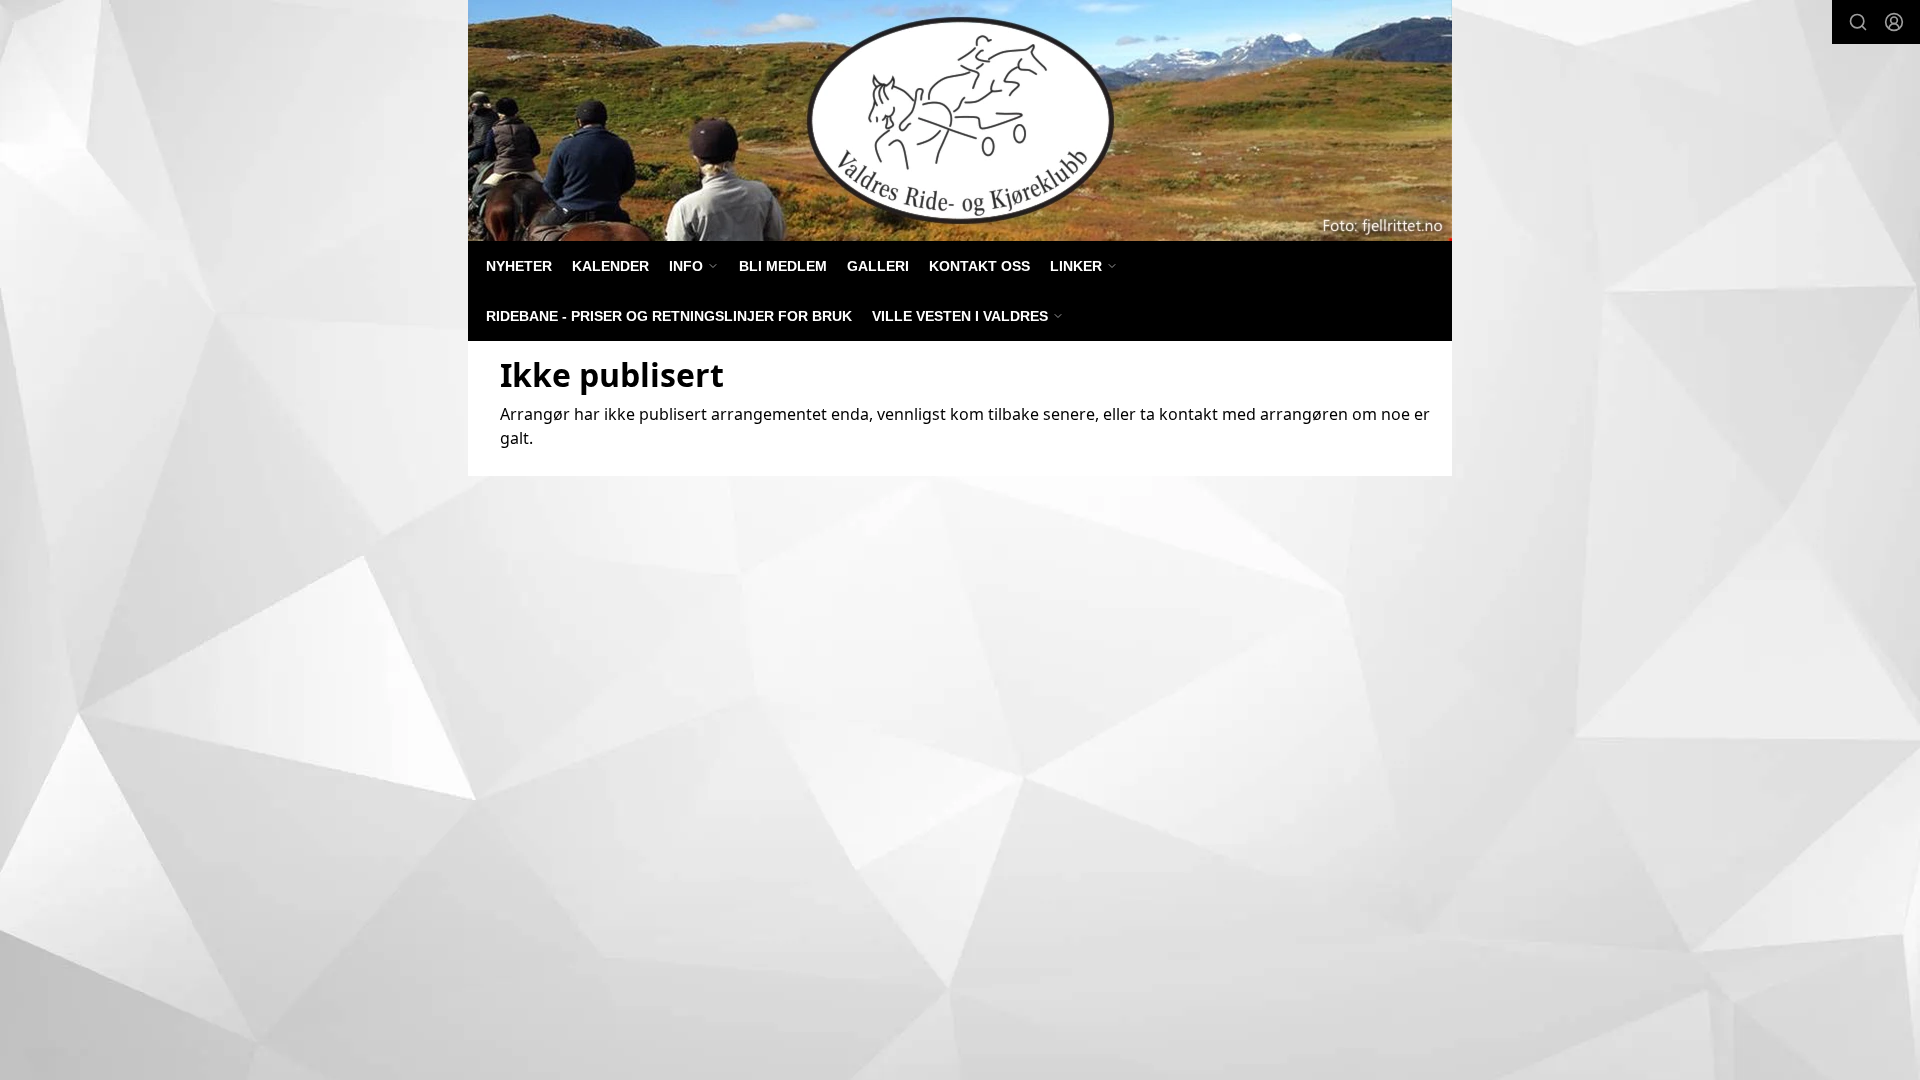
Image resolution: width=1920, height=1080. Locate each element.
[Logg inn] (1894, 22)
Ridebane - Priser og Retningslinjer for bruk (669, 316)
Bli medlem (783, 266)
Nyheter (519, 266)
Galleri (878, 266)
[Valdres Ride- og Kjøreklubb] (960, 120)
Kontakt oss (979, 266)
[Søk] (1858, 22)
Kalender (610, 266)
